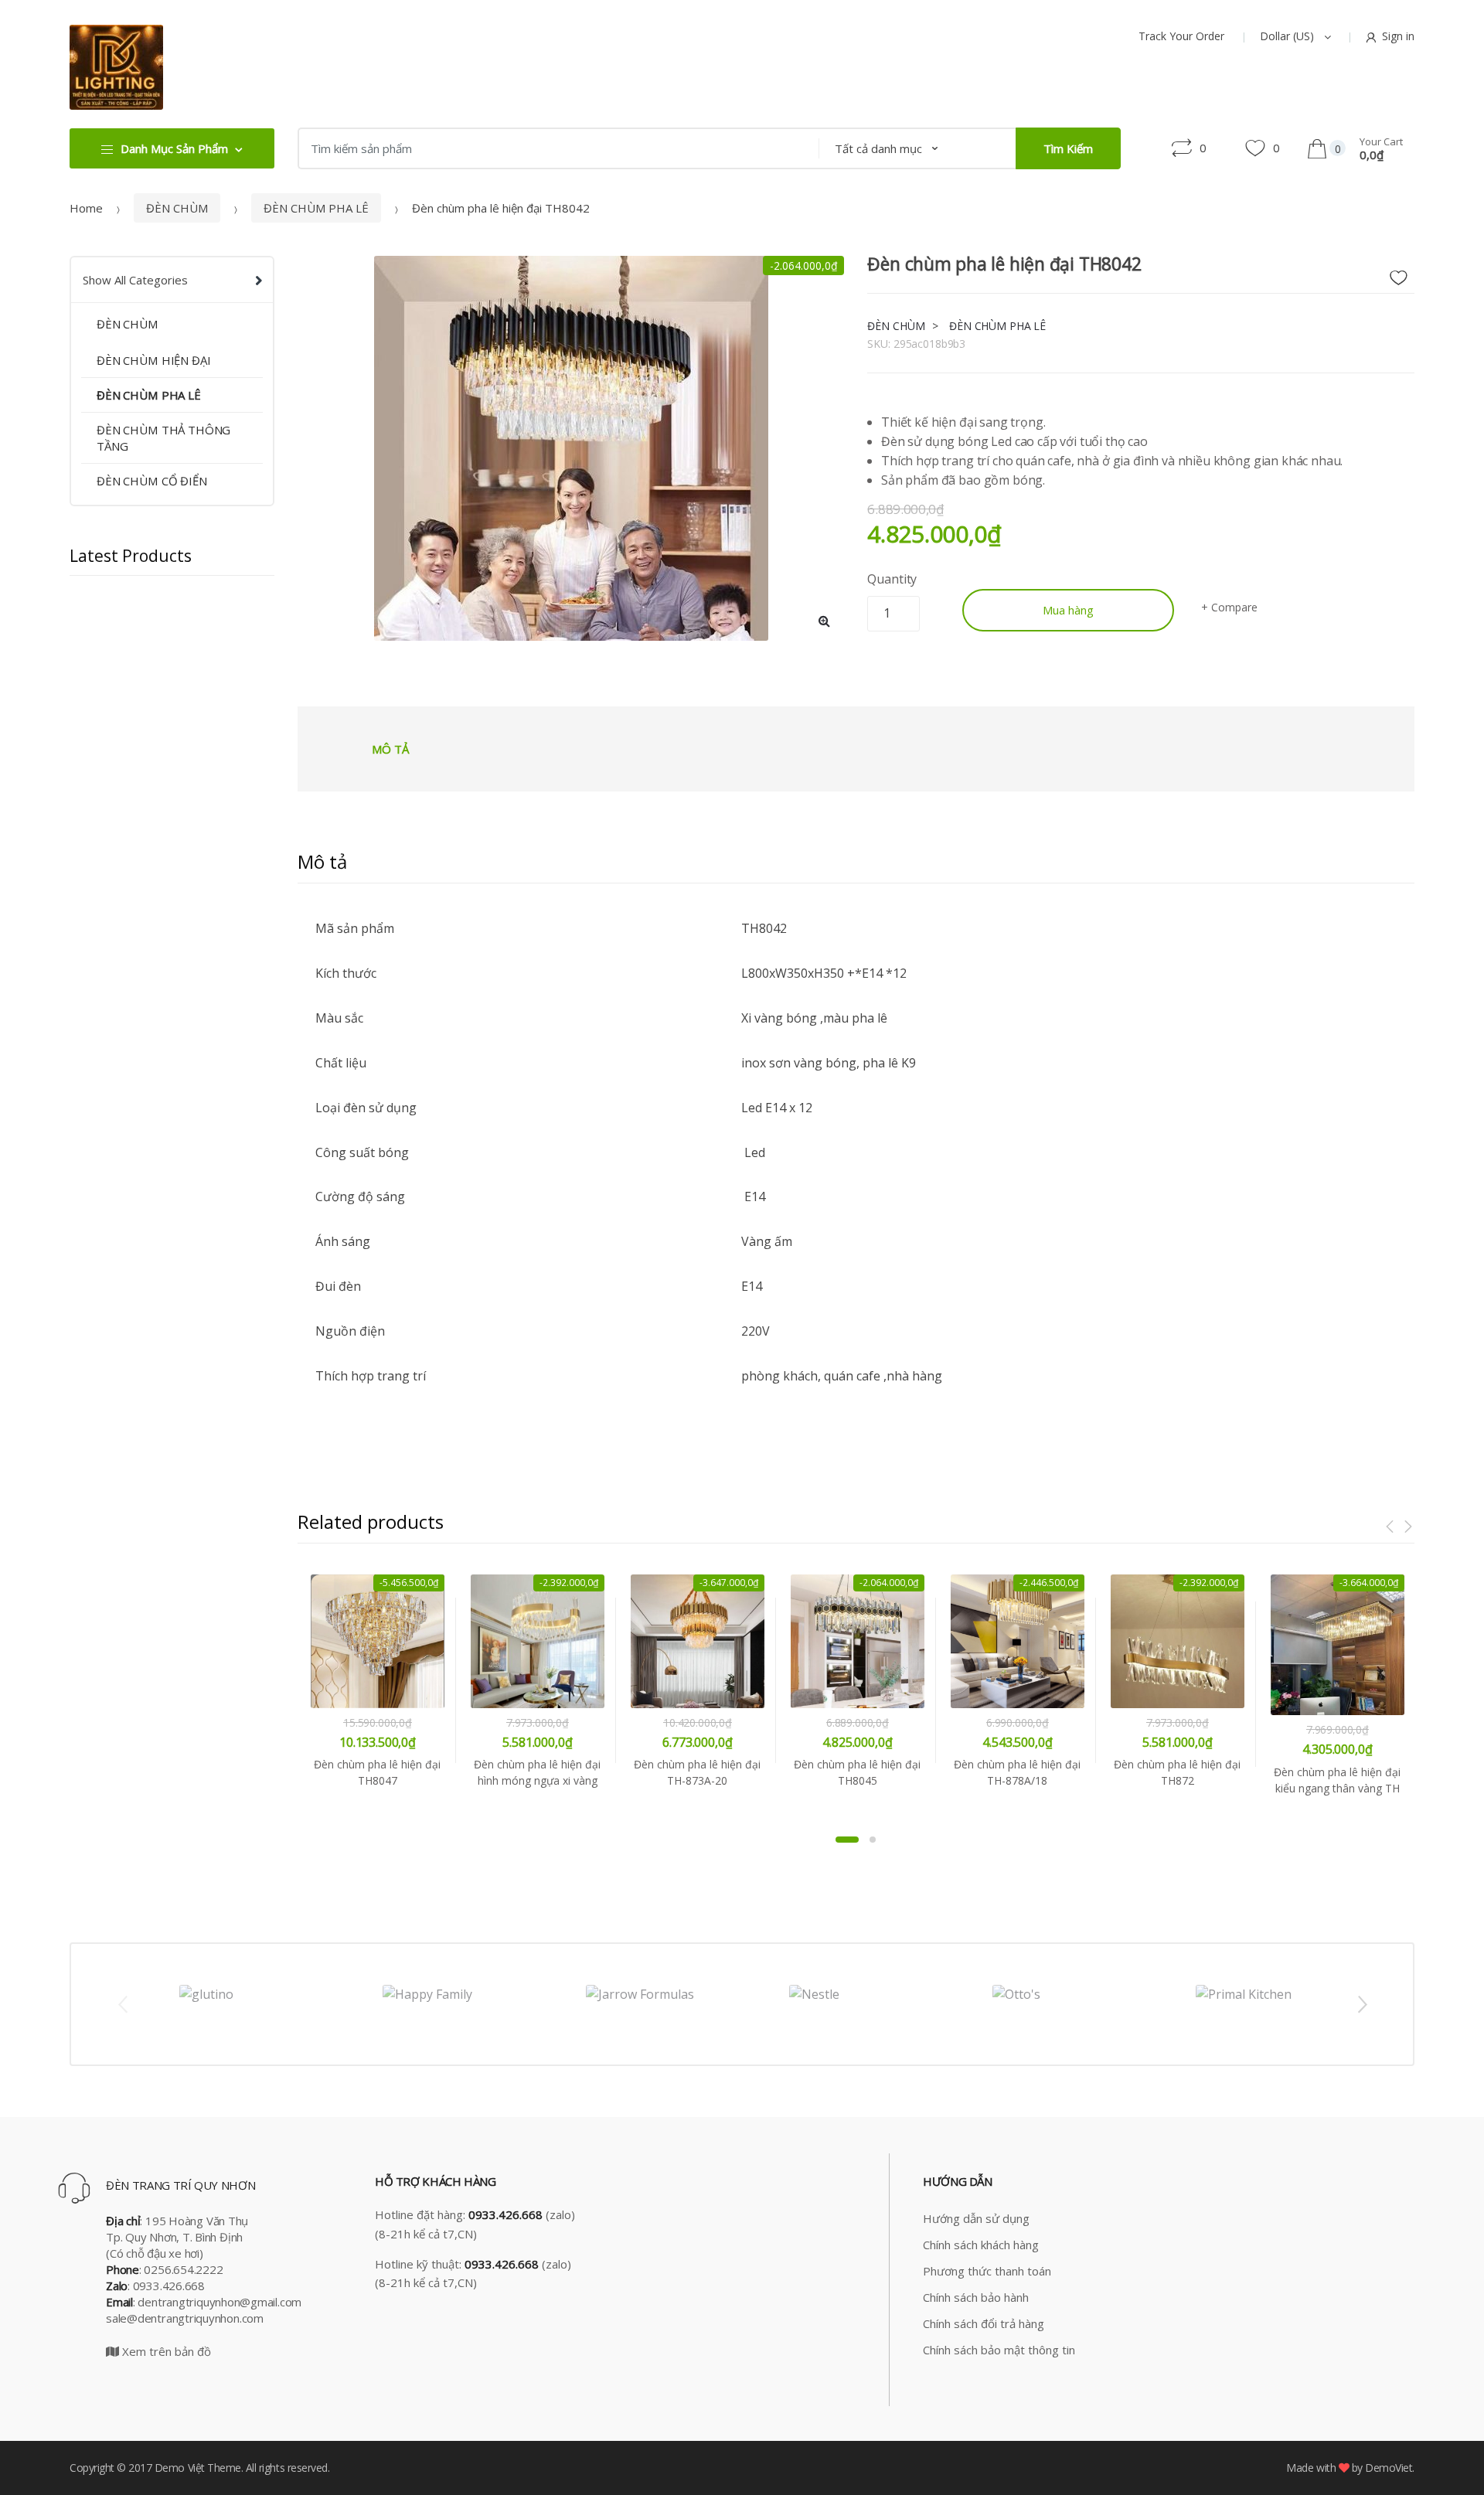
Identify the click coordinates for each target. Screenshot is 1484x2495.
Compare (1234, 607)
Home (86, 208)
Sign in (1398, 36)
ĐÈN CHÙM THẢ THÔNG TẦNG (163, 438)
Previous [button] (122, 2003)
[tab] (390, 749)
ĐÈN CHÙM (177, 208)
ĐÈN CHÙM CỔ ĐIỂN (152, 481)
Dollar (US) (1288, 36)
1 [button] (847, 1840)
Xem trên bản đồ (165, 2351)
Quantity (892, 579)
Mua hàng (1068, 610)
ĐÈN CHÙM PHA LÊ (316, 208)
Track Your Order (1181, 36)
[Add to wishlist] (1404, 274)
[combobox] (553, 148)
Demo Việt (180, 2468)
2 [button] (873, 1840)
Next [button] (1362, 2003)
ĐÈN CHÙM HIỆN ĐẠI (153, 360)
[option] (571, 448)
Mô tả (390, 749)
